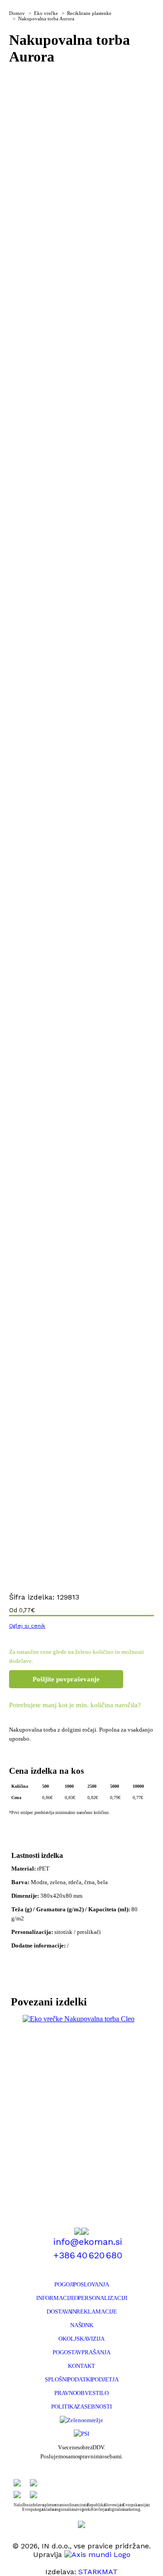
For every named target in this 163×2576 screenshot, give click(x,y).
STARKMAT (98, 2572)
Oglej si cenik (27, 1626)
